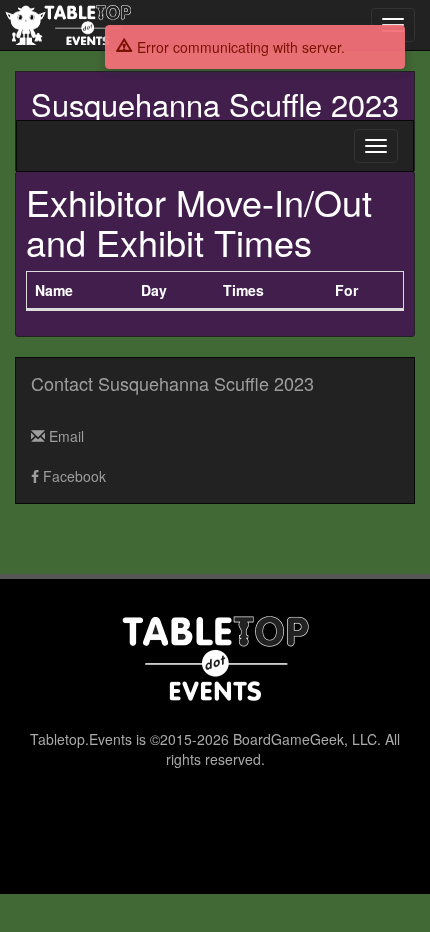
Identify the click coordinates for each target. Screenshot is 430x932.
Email (64, 436)
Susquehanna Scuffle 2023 (215, 104)
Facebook (72, 476)
